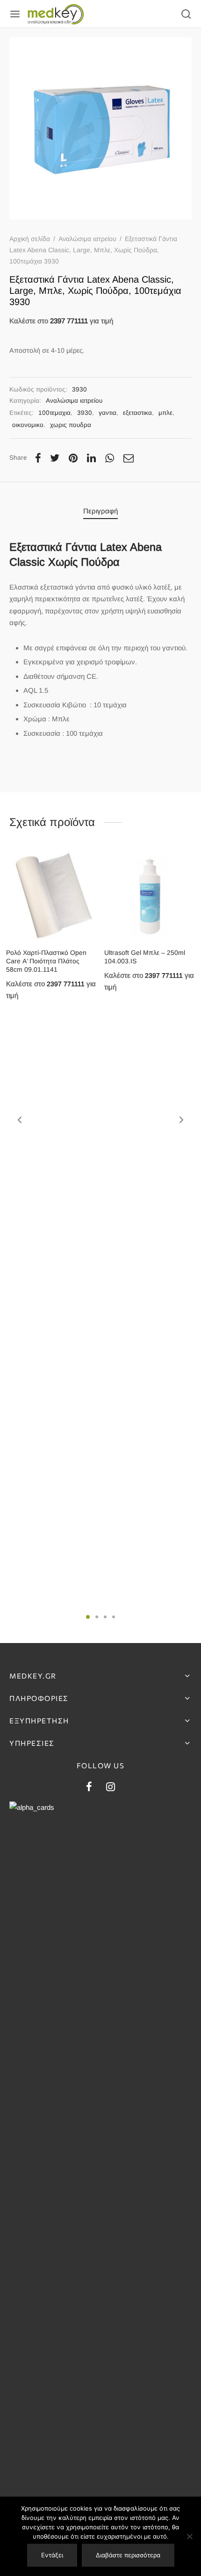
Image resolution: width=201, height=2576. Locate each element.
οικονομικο (28, 425)
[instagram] (111, 1788)
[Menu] (15, 14)
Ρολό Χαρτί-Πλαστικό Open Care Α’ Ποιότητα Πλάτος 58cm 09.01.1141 (46, 961)
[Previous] (20, 1120)
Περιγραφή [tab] (100, 511)
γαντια (108, 413)
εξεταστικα (137, 413)
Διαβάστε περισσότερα (128, 2555)
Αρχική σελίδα (30, 239)
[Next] (181, 1120)
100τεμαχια (54, 413)
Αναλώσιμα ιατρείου (87, 239)
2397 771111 (69, 321)
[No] (189, 2536)
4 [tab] (114, 1617)
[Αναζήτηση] (186, 14)
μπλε (165, 413)
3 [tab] (105, 1617)
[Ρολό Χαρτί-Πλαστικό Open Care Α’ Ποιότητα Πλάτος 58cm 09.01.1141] (52, 896)
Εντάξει (52, 2555)
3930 (85, 413)
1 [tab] (88, 1617)
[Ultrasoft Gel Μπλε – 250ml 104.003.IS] (150, 896)
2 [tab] (97, 1617)
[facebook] (89, 1788)
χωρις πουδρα (71, 425)
